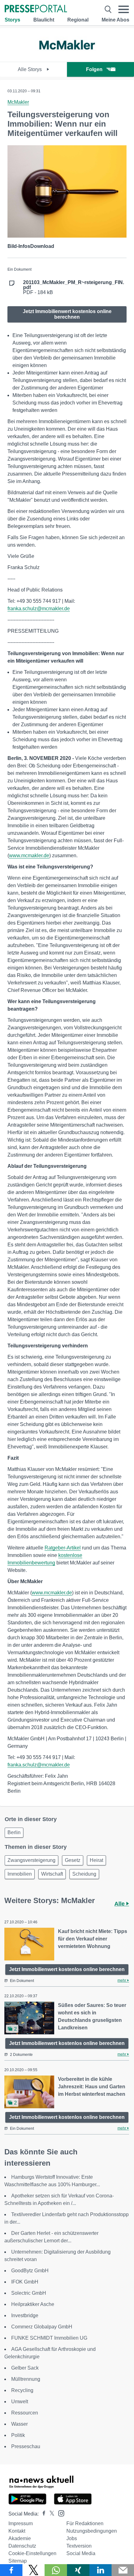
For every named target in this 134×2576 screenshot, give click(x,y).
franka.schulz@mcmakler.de (39, 609)
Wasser (19, 2424)
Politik (18, 2435)
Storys (12, 20)
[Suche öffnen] (108, 9)
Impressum (21, 2523)
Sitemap (18, 2561)
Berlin (14, 1832)
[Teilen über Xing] (78, 2570)
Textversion (79, 2546)
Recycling (22, 2390)
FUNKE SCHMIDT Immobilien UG (49, 2338)
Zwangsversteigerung (31, 1860)
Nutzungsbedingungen (92, 2531)
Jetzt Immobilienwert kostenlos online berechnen (67, 314)
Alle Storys (30, 69)
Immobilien (20, 1874)
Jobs (72, 2538)
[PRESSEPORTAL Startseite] (36, 9)
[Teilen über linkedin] (101, 2570)
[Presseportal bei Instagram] (59, 2513)
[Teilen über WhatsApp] (56, 2570)
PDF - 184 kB (74, 288)
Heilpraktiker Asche (33, 2304)
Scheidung (84, 1874)
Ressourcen (25, 2413)
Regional (78, 20)
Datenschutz (22, 2546)
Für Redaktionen (85, 2523)
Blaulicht (44, 20)
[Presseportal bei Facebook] (42, 2514)
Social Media (81, 2553)
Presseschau (26, 2446)
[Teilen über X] (34, 2570)
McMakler (18, 102)
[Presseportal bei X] (50, 2514)
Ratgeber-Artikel (63, 1548)
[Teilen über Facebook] (11, 2570)
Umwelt (20, 2402)
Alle (120, 1904)
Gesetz (73, 1860)
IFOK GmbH (25, 2282)
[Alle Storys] (67, 56)
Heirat (96, 1860)
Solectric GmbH (29, 2293)
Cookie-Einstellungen (32, 2553)
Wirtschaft (52, 1874)
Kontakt (17, 2531)
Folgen (94, 69)
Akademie (20, 2538)
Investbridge (25, 2315)
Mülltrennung (26, 2379)
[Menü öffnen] (124, 9)
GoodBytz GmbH (30, 2271)
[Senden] (123, 2570)
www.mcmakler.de (29, 855)
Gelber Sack (25, 2368)
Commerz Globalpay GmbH (42, 2327)
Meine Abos (115, 20)
